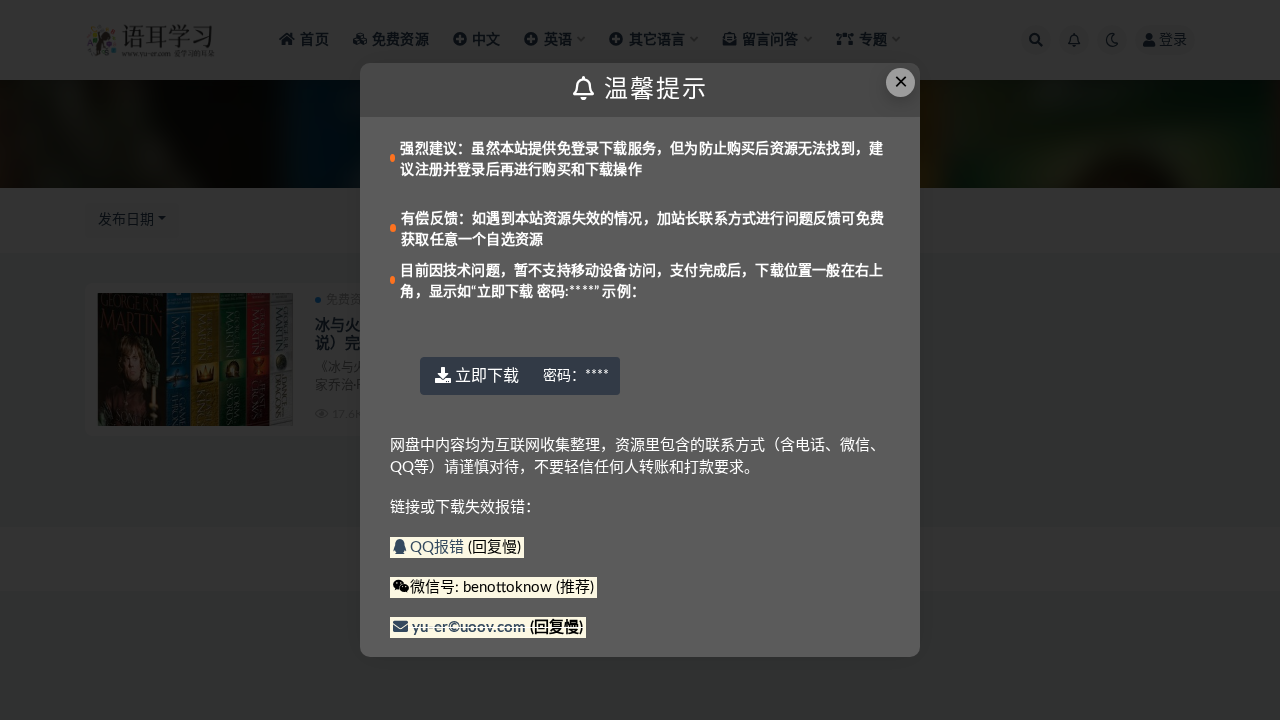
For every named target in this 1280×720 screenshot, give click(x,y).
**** (576, 376)
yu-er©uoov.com (469, 627)
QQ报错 (437, 547)
